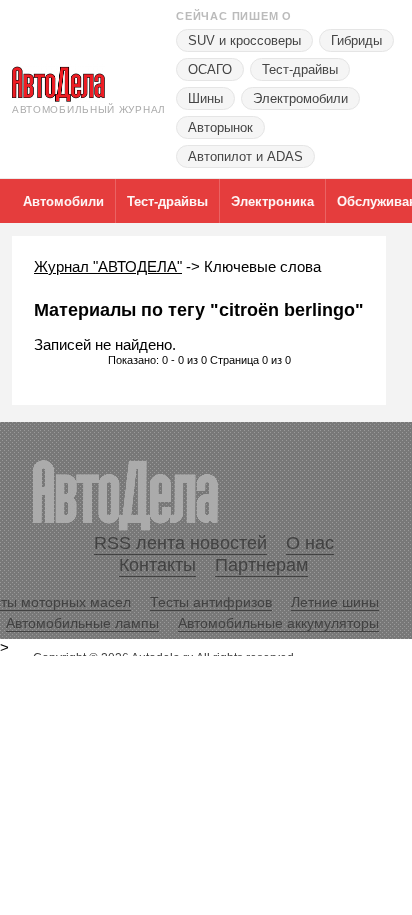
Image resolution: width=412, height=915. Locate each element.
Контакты (157, 565)
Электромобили (300, 98)
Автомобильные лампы (82, 623)
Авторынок (220, 127)
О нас (310, 543)
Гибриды (356, 40)
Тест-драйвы (300, 69)
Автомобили (63, 201)
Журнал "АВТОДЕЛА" (108, 266)
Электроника (272, 201)
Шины (205, 98)
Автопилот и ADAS (245, 156)
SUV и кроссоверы (244, 40)
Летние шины (335, 602)
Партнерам (261, 565)
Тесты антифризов (211, 602)
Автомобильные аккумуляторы (278, 623)
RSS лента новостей (180, 543)
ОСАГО (210, 69)
